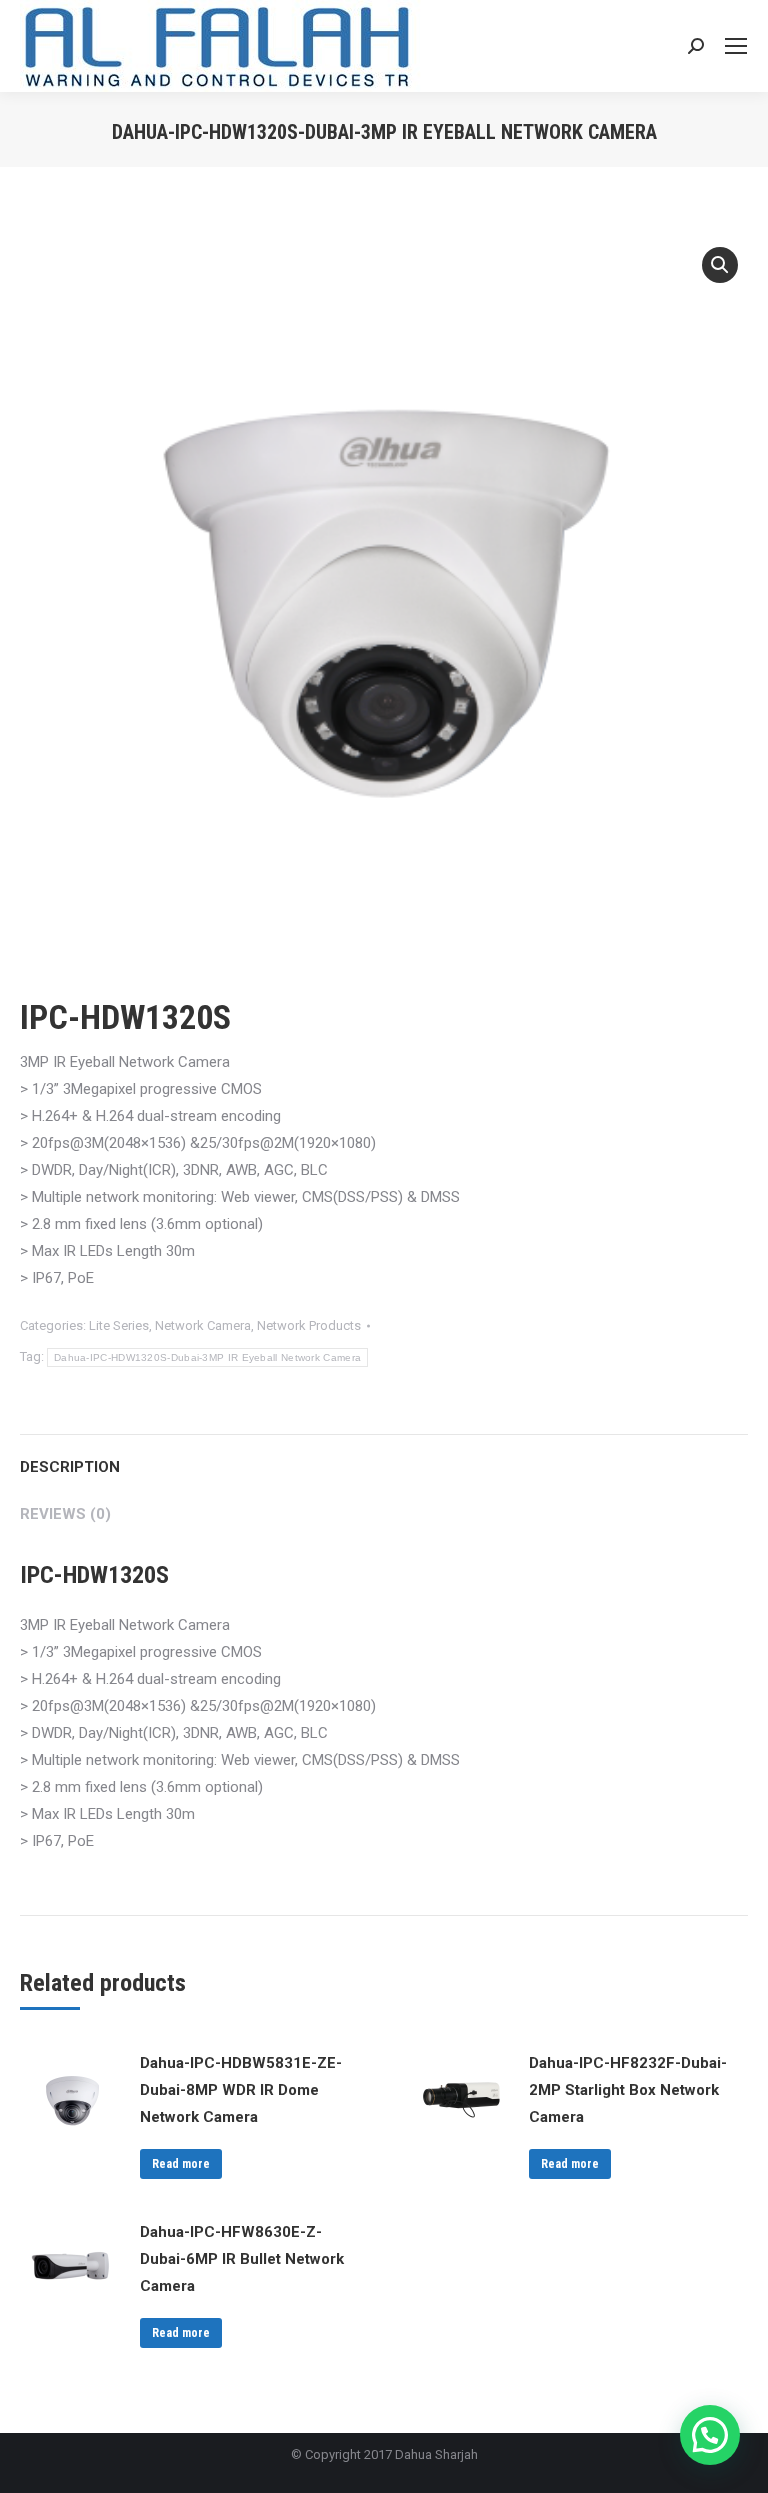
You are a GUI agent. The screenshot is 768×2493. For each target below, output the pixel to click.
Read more (181, 2164)
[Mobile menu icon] (736, 46)
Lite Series (119, 1325)
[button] (720, 265)
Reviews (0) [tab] (65, 1514)
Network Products (309, 1325)
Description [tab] (70, 1467)
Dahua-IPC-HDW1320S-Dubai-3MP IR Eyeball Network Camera (207, 1357)
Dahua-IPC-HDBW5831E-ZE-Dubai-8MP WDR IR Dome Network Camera (241, 2090)
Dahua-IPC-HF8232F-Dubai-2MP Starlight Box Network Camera (628, 2090)
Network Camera (203, 1325)
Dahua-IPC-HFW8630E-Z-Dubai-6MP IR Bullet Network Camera (242, 2259)
